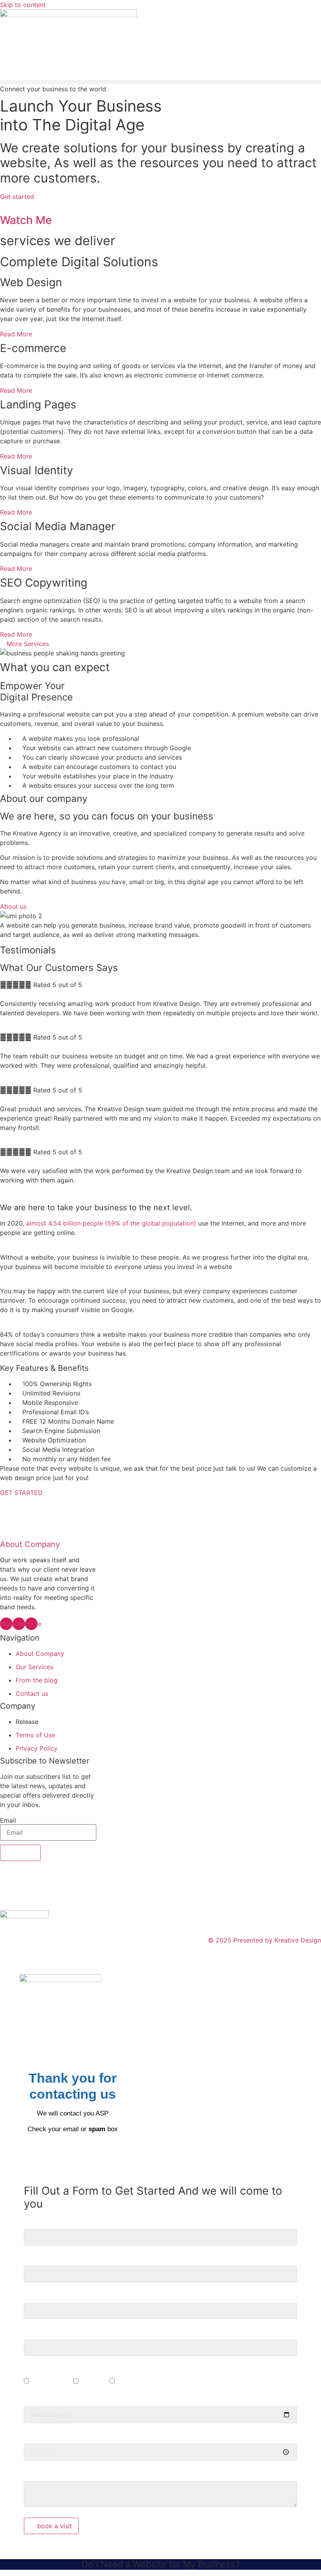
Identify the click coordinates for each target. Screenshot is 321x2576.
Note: (32, 2473)
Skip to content (23, 5)
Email (8, 1820)
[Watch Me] (2, 206)
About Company (30, 1544)
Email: (33, 2331)
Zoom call (95, 2381)
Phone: (34, 2294)
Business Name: (47, 2257)
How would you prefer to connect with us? (87, 2368)
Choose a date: (46, 2397)
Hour (31, 2435)
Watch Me (26, 220)
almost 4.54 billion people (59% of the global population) (112, 1223)
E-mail (126, 2381)
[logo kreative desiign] (69, 15)
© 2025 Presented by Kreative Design (264, 1940)
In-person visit (52, 2381)
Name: (33, 2220)
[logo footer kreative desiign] (24, 1916)
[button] (160, 82)
